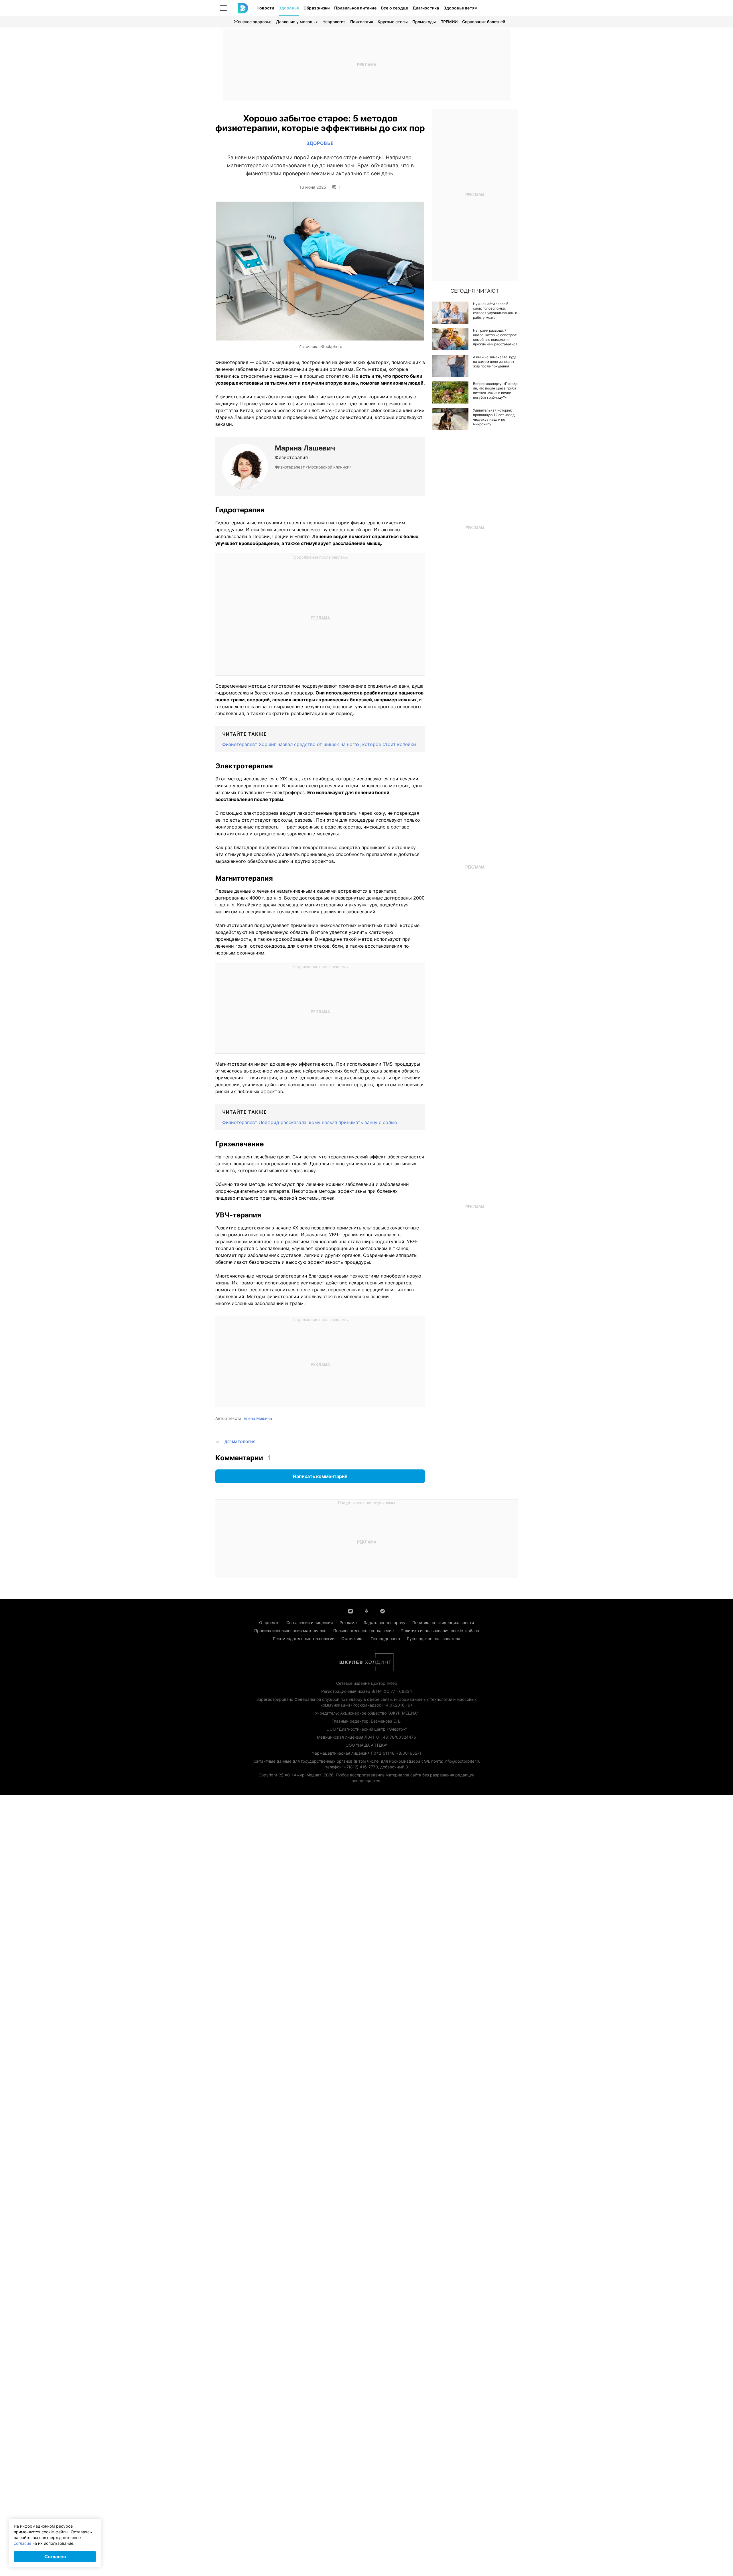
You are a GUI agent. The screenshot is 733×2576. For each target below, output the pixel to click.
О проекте (269, 1622)
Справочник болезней (484, 22)
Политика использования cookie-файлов (440, 1631)
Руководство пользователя (434, 1639)
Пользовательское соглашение (363, 1631)
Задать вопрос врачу (385, 1622)
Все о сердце (395, 8)
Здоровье (289, 8)
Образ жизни (317, 8)
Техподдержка (385, 1639)
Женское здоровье (253, 22)
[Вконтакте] (350, 1611)
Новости (265, 8)
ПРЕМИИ (449, 22)
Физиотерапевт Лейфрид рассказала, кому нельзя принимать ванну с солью (310, 1122)
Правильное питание (355, 8)
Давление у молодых (297, 22)
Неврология (334, 22)
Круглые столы (393, 22)
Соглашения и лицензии (310, 1622)
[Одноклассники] (366, 1611)
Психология (362, 22)
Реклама (348, 1622)
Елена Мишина (258, 1418)
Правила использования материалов (290, 1631)
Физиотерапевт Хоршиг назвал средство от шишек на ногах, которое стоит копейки (319, 744)
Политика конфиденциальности (443, 1622)
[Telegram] (383, 1611)
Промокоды (424, 22)
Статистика (352, 1639)
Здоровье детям (461, 8)
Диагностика (426, 8)
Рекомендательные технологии (304, 1639)
